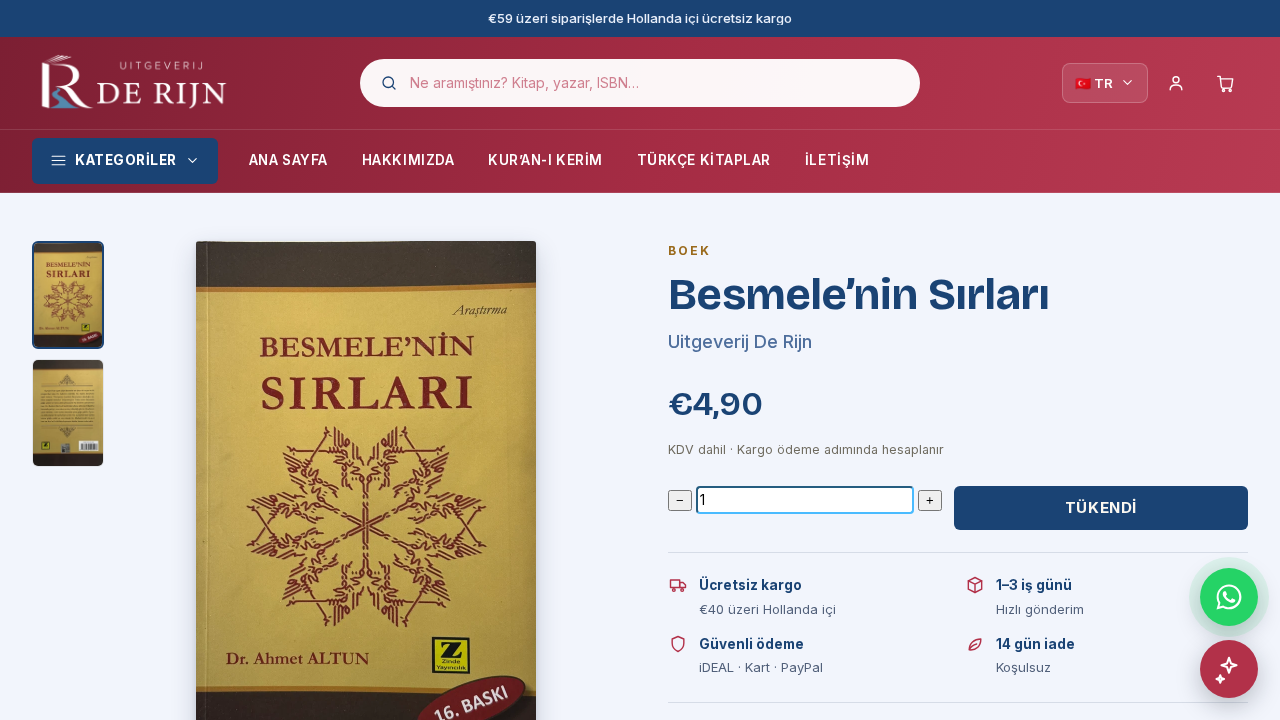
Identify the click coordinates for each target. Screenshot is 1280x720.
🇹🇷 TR (1094, 83)
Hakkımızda (408, 160)
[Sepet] (1226, 83)
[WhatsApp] (1229, 597)
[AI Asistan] (1229, 669)
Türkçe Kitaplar (704, 160)
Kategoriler (126, 160)
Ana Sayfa (288, 160)
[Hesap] (1176, 83)
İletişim (837, 160)
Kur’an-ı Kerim (545, 160)
